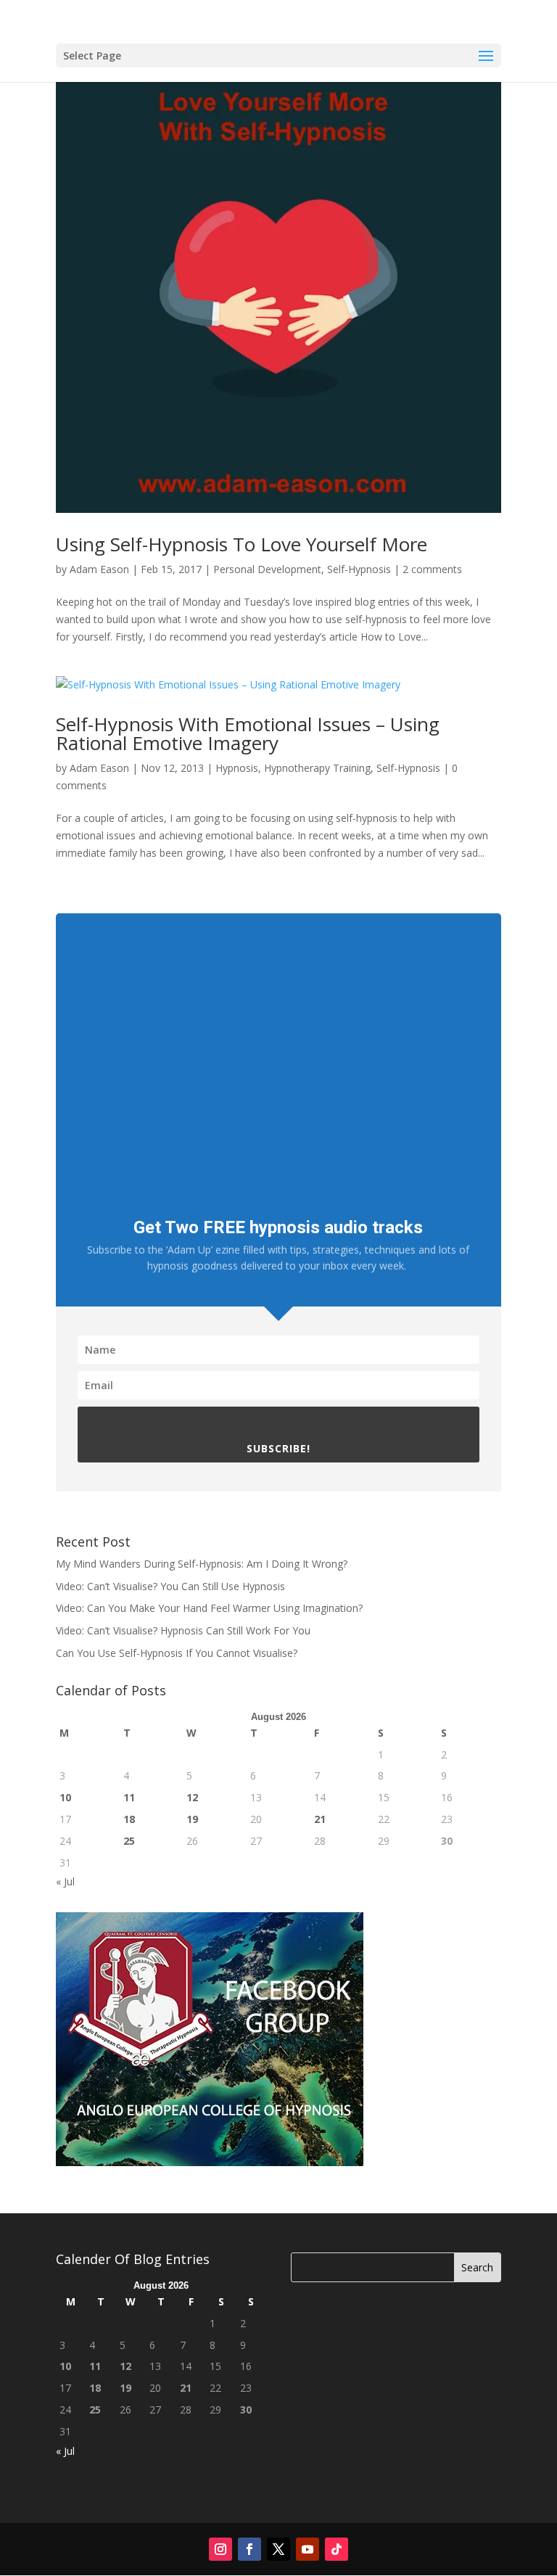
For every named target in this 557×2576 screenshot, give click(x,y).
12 (192, 1797)
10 (65, 1797)
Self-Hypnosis (359, 569)
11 (129, 1797)
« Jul (65, 1881)
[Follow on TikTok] (337, 2549)
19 (192, 1819)
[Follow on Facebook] (249, 2549)
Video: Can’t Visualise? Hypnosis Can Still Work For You (183, 1630)
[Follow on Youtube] (308, 2549)
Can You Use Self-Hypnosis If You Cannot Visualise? (177, 1653)
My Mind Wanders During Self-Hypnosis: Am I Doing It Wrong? (202, 1564)
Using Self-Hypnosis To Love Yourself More (242, 544)
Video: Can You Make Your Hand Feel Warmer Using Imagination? (209, 1608)
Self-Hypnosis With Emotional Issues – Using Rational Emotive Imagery (248, 733)
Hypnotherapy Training (317, 768)
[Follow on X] (278, 2549)
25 (129, 1841)
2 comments (432, 569)
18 (129, 1819)
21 (320, 1819)
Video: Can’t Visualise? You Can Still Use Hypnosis (170, 1586)
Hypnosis (237, 768)
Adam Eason (99, 569)
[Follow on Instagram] (220, 2549)
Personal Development (267, 569)
